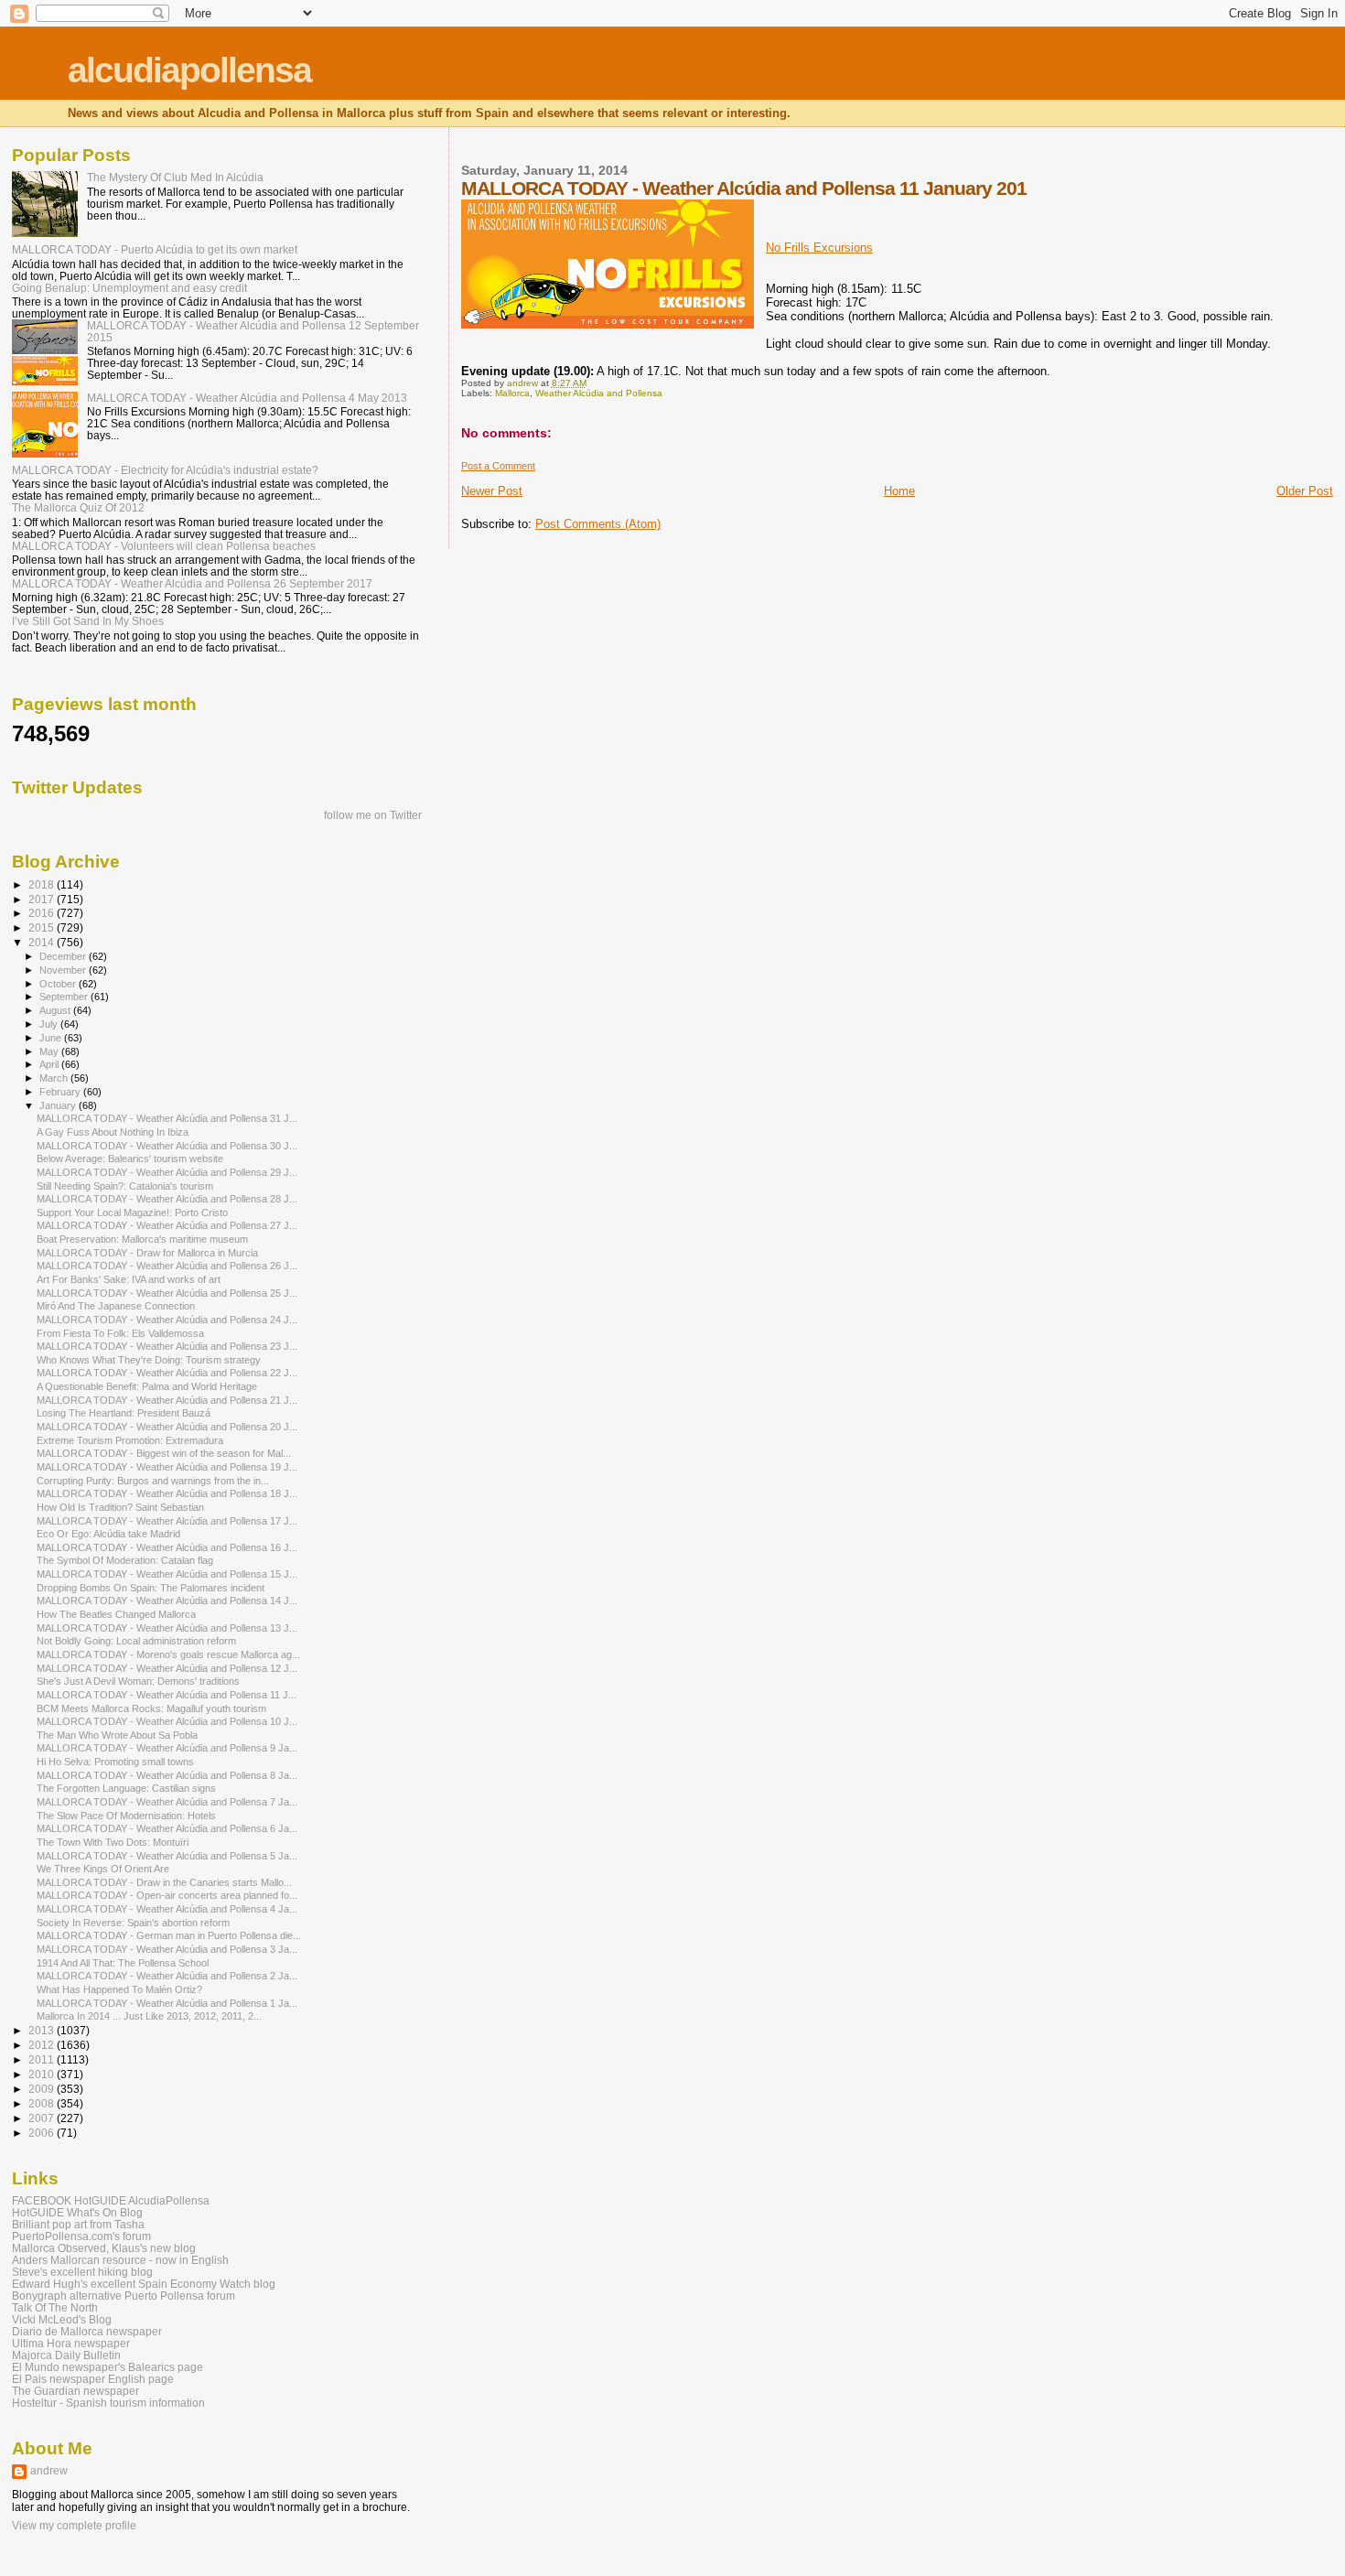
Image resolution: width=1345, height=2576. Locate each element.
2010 (43, 2074)
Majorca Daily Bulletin (66, 2355)
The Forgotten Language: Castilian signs (126, 1788)
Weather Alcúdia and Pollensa (599, 393)
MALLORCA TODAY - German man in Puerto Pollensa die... (169, 1935)
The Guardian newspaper (75, 2391)
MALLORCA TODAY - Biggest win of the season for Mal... (164, 1453)
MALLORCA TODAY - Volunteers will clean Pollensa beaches (164, 546)
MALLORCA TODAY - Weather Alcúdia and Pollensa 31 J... (167, 1118)
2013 (43, 2030)
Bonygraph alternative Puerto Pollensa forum (124, 2296)
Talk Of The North (55, 2307)
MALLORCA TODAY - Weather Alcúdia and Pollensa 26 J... (167, 1266)
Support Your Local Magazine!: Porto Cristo (132, 1213)
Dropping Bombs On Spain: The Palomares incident (151, 1588)
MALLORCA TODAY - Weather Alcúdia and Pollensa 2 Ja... (167, 1976)
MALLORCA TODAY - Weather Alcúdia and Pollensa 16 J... (167, 1547)
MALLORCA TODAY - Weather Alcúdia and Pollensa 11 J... (167, 1695)
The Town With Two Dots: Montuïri (113, 1842)
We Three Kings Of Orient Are (103, 1869)
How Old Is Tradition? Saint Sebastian (120, 1507)
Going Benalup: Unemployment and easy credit (129, 288)
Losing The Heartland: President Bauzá (124, 1413)
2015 (43, 927)
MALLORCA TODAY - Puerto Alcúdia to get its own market (155, 249)
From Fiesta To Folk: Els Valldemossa (120, 1333)
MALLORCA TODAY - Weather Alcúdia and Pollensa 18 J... (167, 1493)
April (50, 1064)
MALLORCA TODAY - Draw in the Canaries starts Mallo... (164, 1882)
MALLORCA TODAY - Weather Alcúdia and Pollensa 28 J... (167, 1199)
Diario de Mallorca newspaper (87, 2331)
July (50, 1024)
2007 (43, 2118)
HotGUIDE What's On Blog (77, 2212)
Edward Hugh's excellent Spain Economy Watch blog (144, 2284)
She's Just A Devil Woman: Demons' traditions (138, 1681)
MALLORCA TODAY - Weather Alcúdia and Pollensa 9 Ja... (167, 1748)
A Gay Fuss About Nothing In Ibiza (113, 1132)
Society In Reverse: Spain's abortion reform (133, 1923)
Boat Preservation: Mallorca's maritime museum (142, 1239)
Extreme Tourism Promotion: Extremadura (130, 1440)
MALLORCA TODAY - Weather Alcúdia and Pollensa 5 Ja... (167, 1856)
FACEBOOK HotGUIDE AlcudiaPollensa (111, 2200)
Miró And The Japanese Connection (116, 1306)
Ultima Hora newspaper (71, 2343)
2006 (43, 2133)
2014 (43, 942)
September (65, 997)
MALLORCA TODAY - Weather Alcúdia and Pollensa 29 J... (167, 1172)
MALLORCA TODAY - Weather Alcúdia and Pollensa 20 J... (167, 1427)
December (64, 956)
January (59, 1105)
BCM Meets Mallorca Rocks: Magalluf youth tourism (151, 1708)
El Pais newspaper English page (93, 2379)
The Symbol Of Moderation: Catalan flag (125, 1560)
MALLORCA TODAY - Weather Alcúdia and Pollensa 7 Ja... (167, 1802)
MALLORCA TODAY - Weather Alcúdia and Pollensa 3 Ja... (167, 1949)
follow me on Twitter (373, 815)
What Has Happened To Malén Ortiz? (119, 1989)
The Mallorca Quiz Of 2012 (78, 507)
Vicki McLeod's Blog (62, 2319)
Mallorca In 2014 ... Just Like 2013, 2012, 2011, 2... (149, 2016)
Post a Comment (498, 466)
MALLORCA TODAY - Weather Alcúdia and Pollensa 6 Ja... (167, 1828)
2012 (43, 2045)
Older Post (1305, 491)
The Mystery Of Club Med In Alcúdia (175, 177)
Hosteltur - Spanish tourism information (108, 2403)
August (56, 1010)
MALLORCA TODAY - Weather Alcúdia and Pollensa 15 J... (167, 1574)
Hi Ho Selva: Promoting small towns (115, 1762)
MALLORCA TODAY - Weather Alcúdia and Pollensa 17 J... (167, 1521)
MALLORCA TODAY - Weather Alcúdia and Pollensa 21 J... (167, 1400)
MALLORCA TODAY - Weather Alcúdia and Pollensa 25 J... (167, 1293)
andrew (49, 2471)
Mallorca (512, 393)
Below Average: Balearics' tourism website (130, 1159)
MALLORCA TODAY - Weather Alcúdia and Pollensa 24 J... (167, 1320)
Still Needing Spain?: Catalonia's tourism (125, 1186)
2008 (43, 2103)
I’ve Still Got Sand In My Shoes (88, 621)
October (59, 984)
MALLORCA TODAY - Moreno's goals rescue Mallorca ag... (168, 1654)
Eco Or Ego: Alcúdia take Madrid (108, 1534)
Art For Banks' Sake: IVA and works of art (129, 1279)
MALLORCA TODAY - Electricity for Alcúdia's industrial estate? (165, 470)
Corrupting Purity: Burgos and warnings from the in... (153, 1481)
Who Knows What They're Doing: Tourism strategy (149, 1360)
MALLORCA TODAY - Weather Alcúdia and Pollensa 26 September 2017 (192, 583)
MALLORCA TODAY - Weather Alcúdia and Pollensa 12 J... (167, 1668)
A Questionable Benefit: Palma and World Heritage (147, 1386)
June (52, 1038)
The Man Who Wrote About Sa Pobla (117, 1735)
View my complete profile (74, 2526)
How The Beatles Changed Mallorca (116, 1614)
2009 (43, 2089)
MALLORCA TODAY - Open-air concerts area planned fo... (167, 1895)
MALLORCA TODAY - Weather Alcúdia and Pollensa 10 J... (167, 1721)
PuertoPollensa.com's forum (81, 2236)
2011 (43, 2059)
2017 (43, 899)
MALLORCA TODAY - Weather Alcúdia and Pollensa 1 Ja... (167, 2003)
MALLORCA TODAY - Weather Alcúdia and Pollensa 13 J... (167, 1628)
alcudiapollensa (189, 70)
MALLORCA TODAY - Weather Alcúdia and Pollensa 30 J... (167, 1146)
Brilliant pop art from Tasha (78, 2224)
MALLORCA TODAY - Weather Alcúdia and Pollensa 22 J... (167, 1373)
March (55, 1078)
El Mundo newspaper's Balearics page (108, 2367)
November (64, 970)
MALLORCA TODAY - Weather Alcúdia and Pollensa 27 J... (167, 1225)
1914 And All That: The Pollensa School (123, 1963)
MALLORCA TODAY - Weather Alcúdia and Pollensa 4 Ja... (167, 1909)
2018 (43, 884)
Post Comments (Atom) (598, 524)
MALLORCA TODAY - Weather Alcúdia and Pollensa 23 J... (167, 1346)
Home (899, 491)
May (50, 1051)
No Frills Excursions (819, 248)
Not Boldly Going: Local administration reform (136, 1641)
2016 (43, 913)
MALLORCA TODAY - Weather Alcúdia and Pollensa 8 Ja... (167, 1775)
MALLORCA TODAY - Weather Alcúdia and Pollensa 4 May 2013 (247, 398)
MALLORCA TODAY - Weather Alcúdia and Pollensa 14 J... (167, 1601)
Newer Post (492, 491)
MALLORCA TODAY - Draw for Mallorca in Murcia (147, 1253)
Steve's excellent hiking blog (82, 2272)
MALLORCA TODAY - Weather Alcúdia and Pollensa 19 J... (167, 1467)
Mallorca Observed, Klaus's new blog (104, 2248)
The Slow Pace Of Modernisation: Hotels (126, 1816)
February (61, 1092)
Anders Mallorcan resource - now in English (120, 2260)
